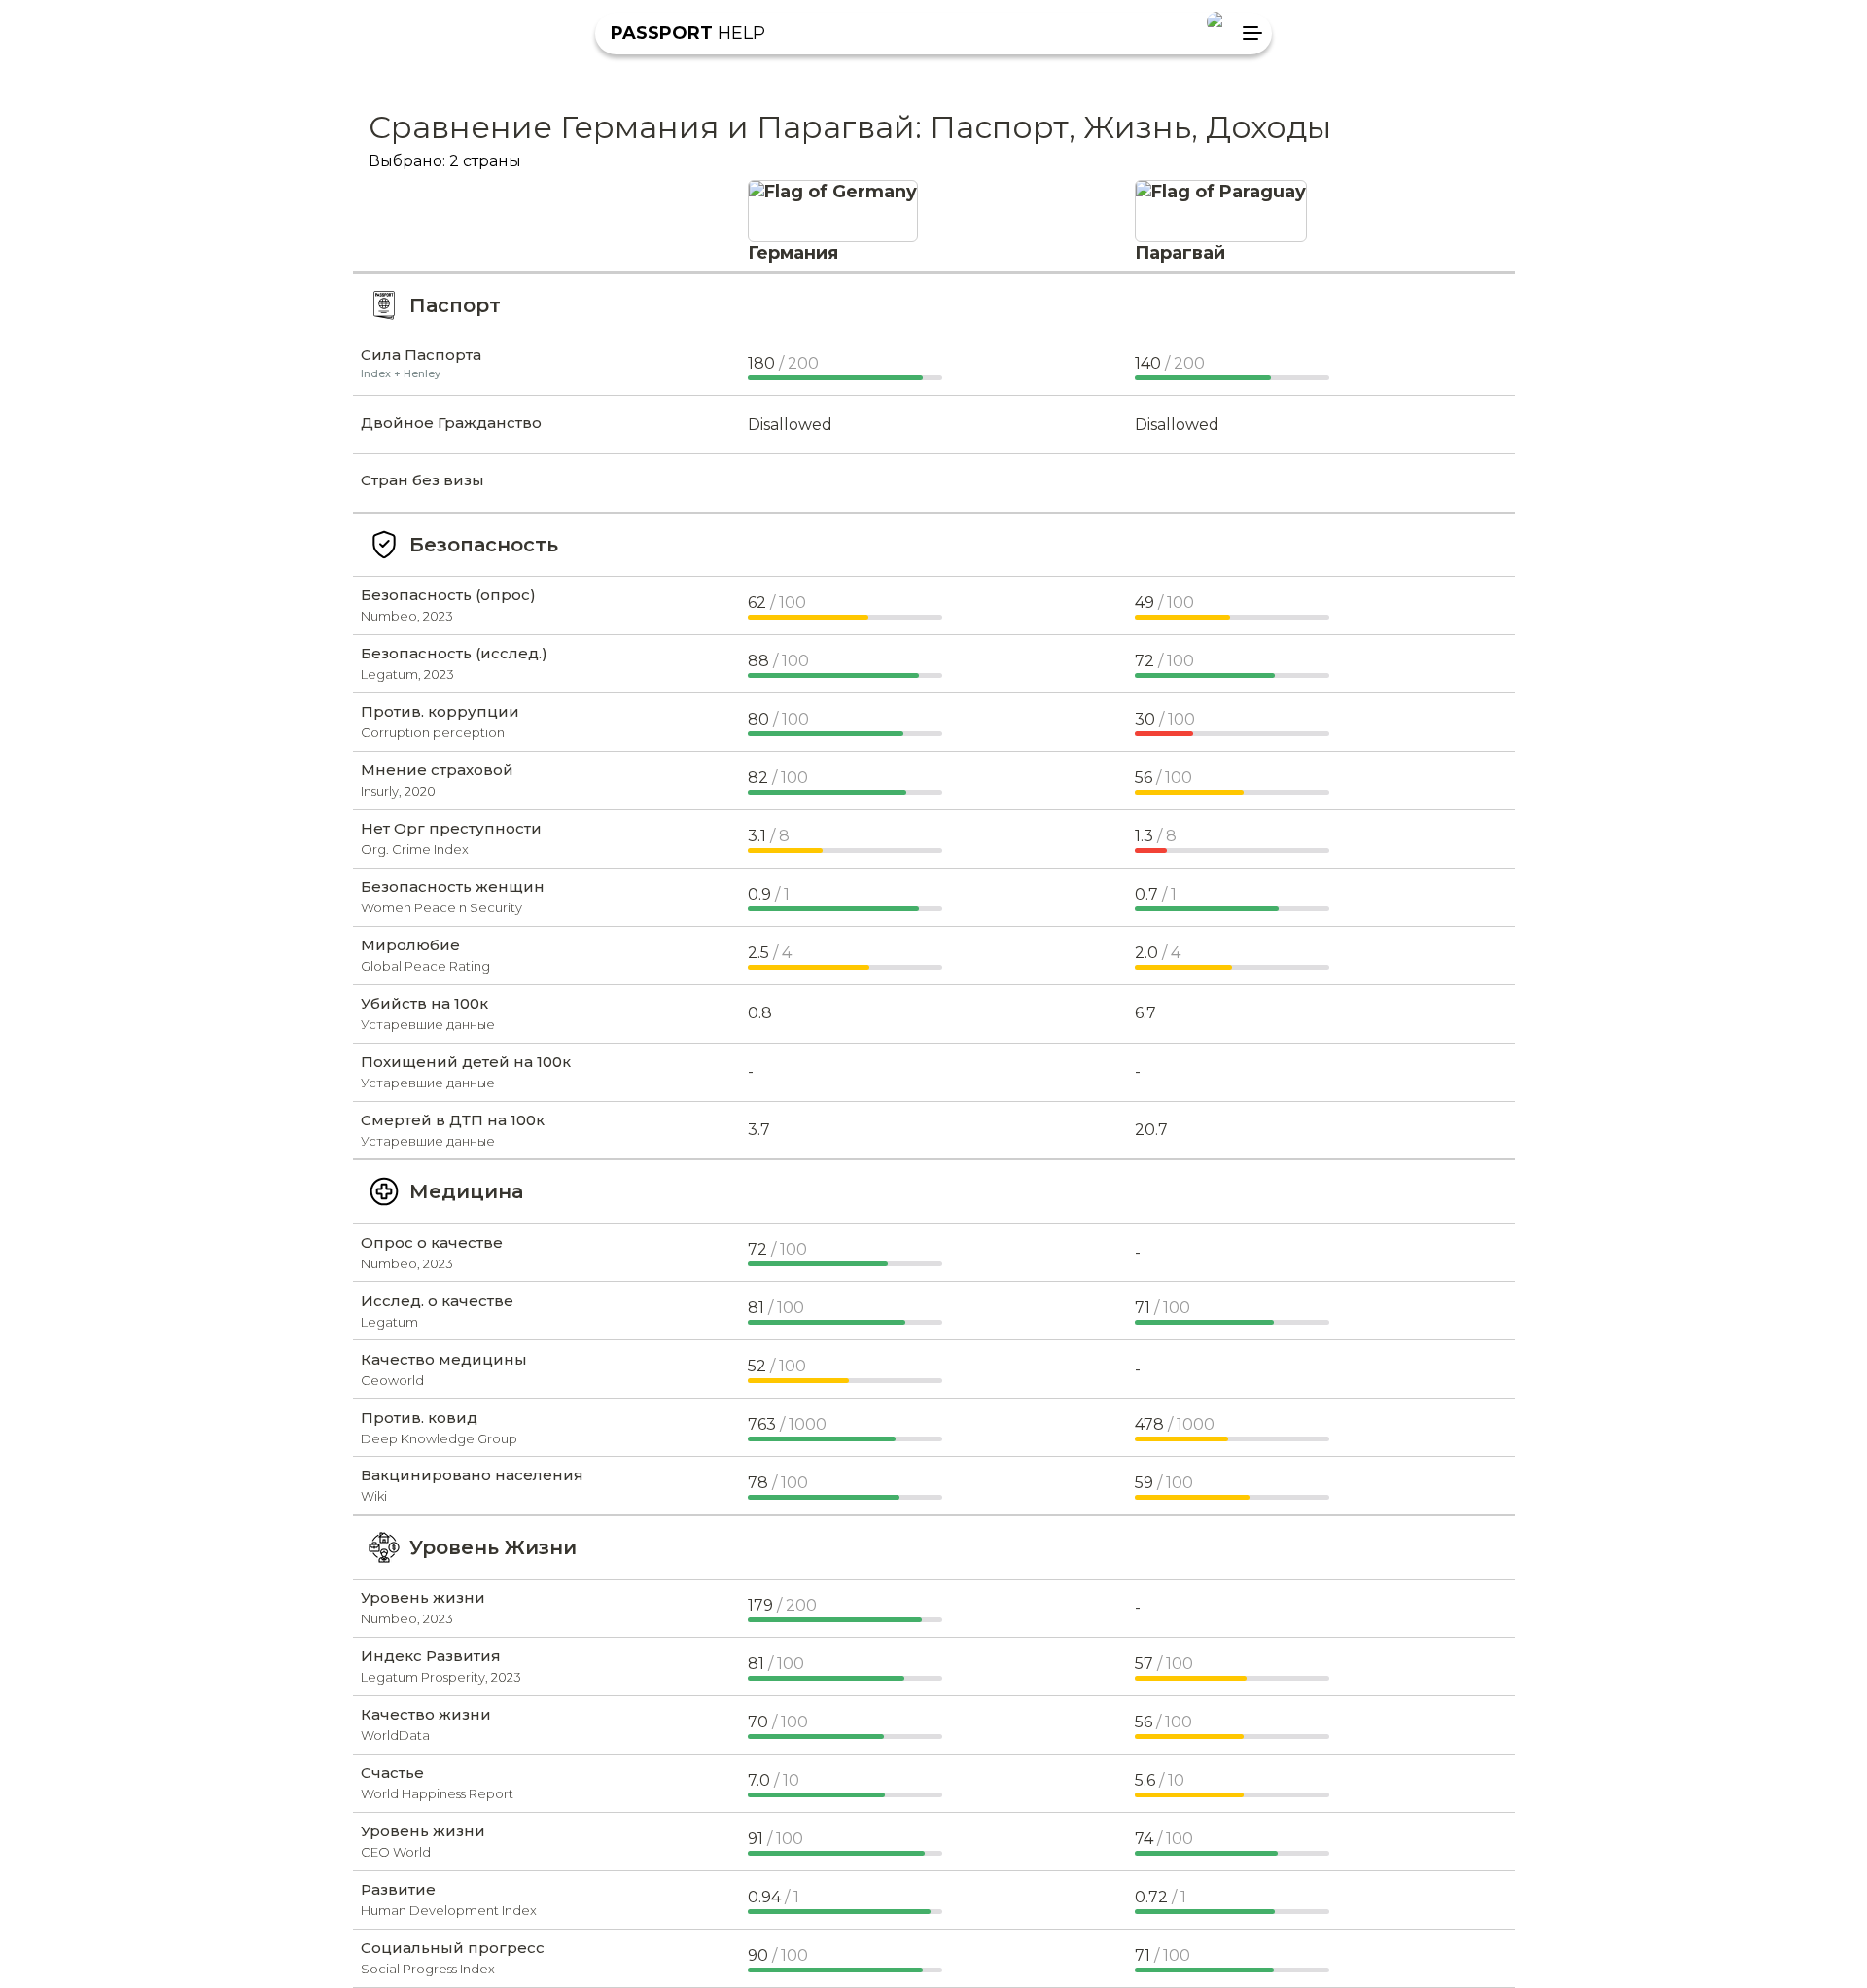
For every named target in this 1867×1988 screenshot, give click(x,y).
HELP (688, 33)
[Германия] (833, 192)
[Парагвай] (1221, 192)
